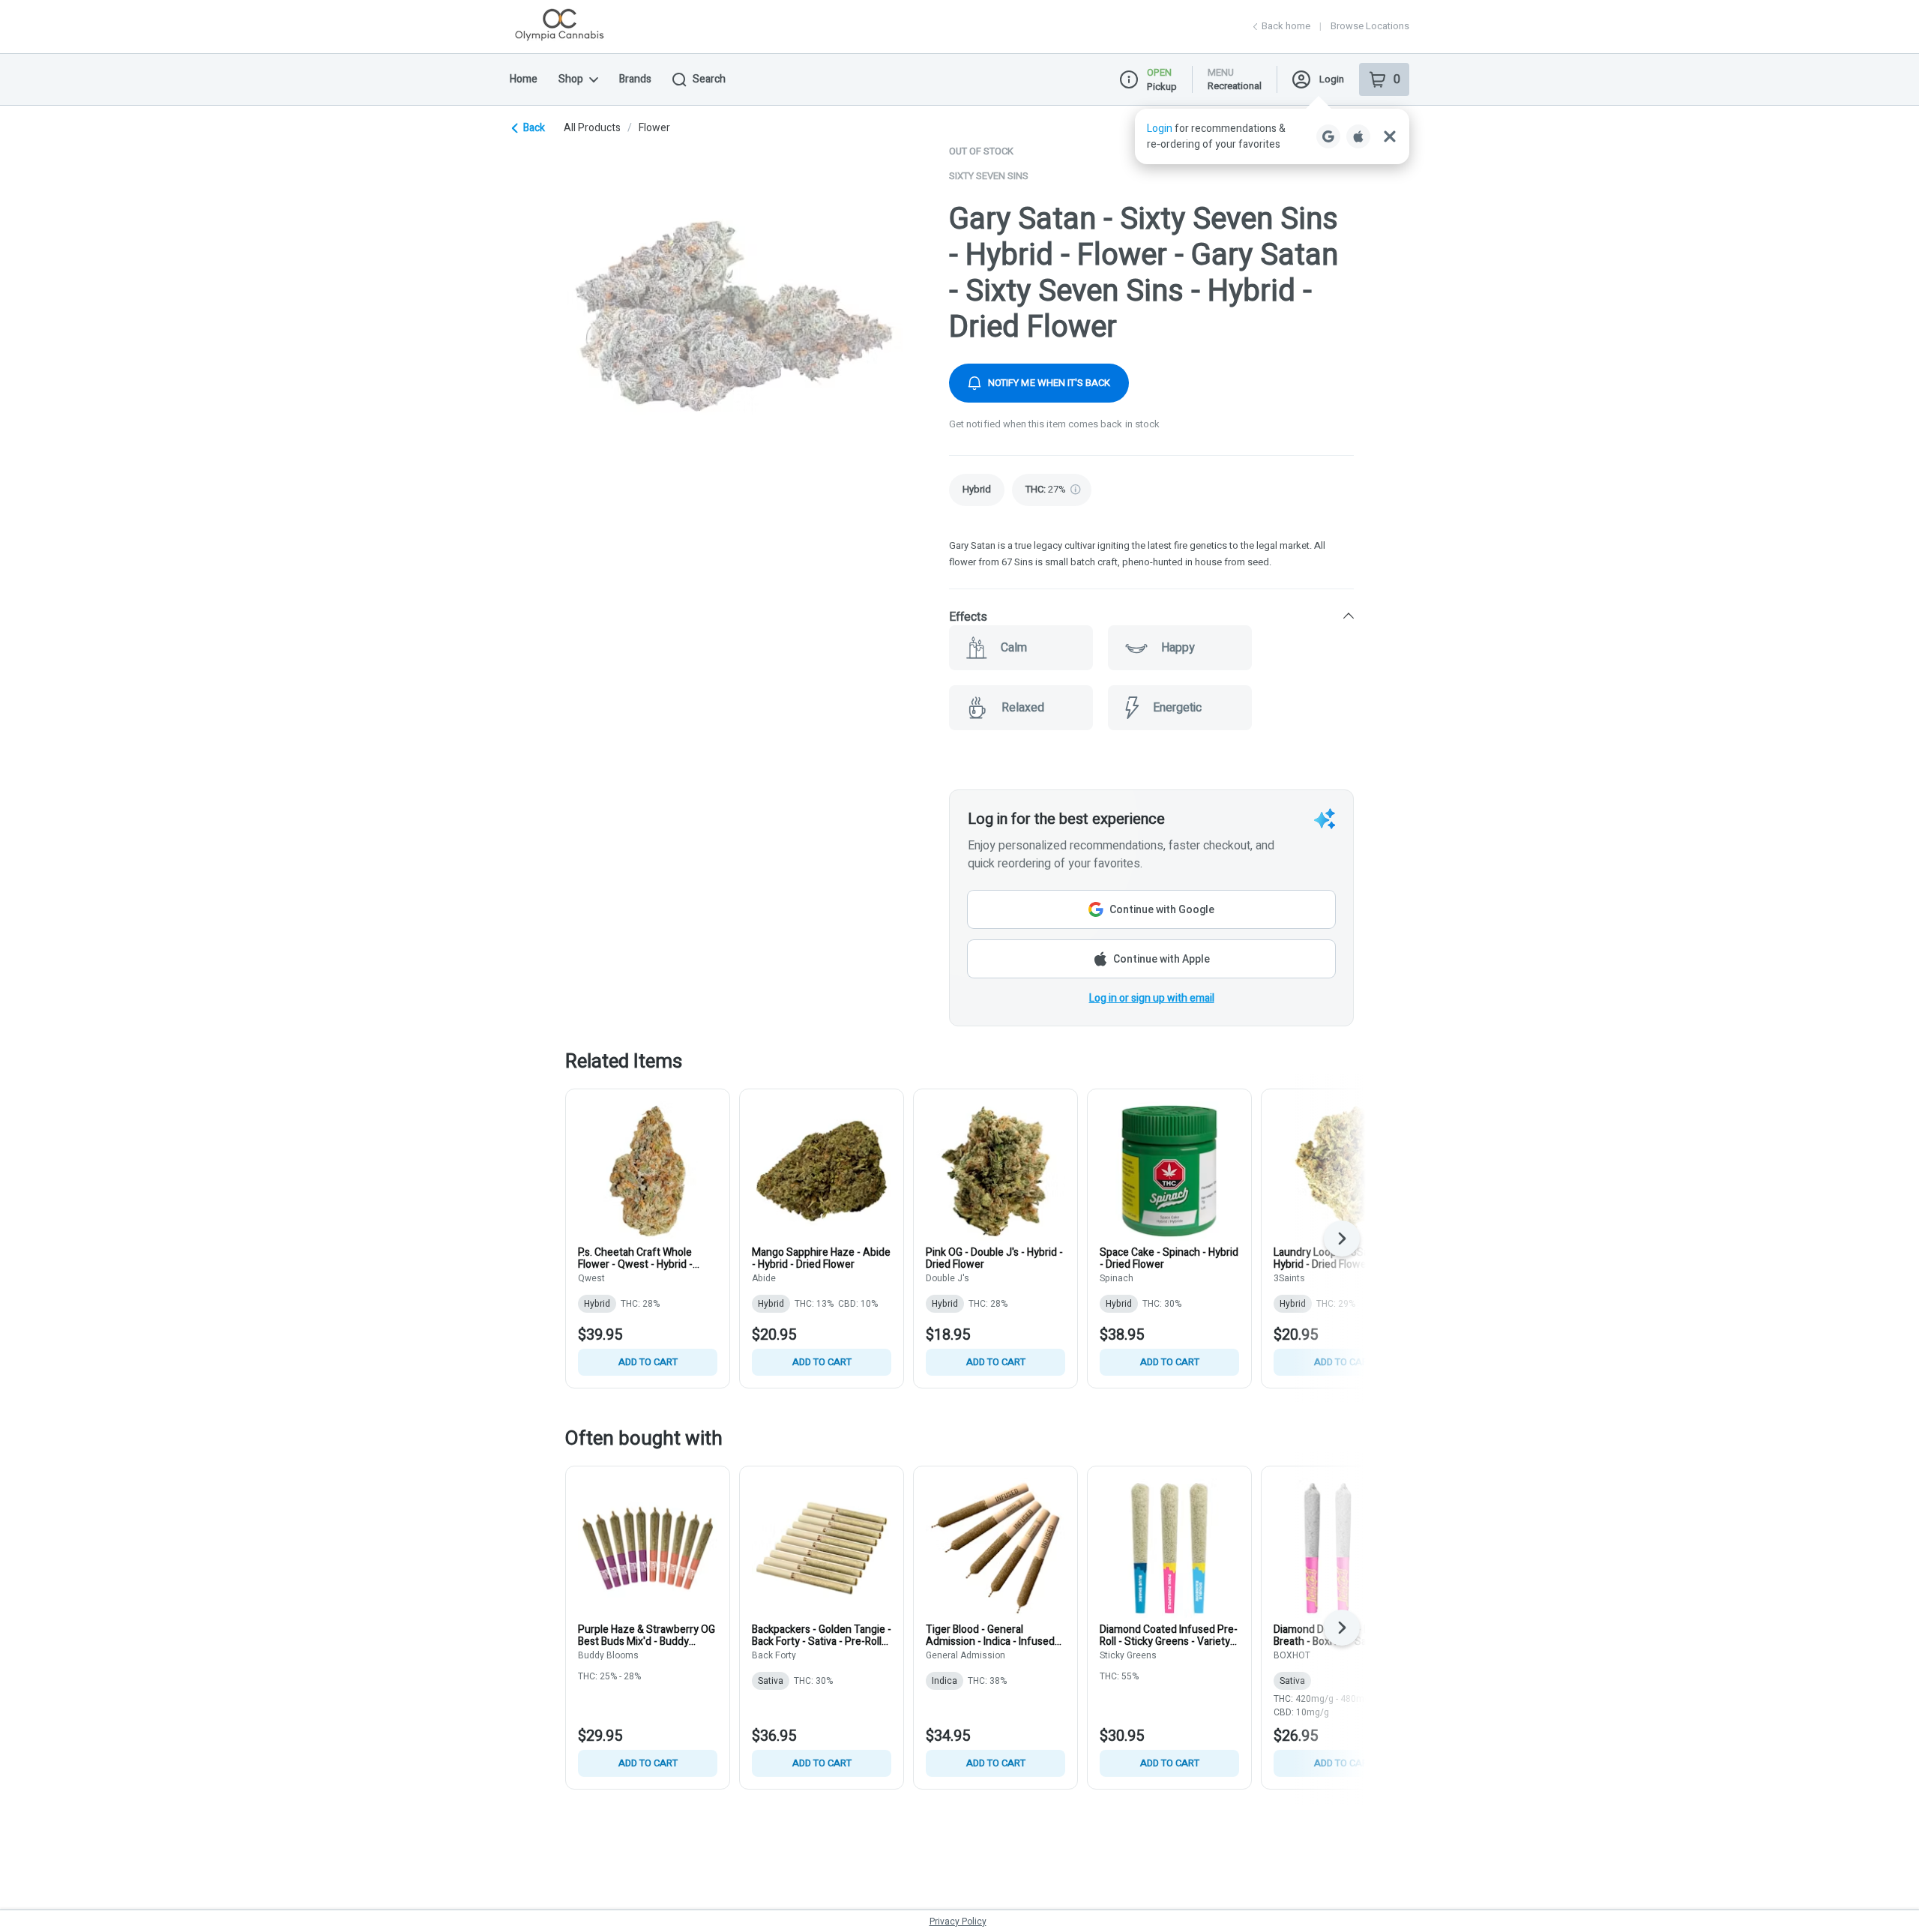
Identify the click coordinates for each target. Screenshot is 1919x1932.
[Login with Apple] (1358, 136)
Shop (571, 79)
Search (709, 79)
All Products (592, 128)
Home (524, 79)
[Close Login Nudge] (1390, 136)
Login (1332, 79)
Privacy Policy (958, 1922)
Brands (635, 79)
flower (654, 128)
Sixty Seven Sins (989, 176)
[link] (977, 490)
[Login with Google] (1328, 136)
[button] (1272, 136)
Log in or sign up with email (1152, 998)
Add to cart (648, 1362)
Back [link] (534, 128)
